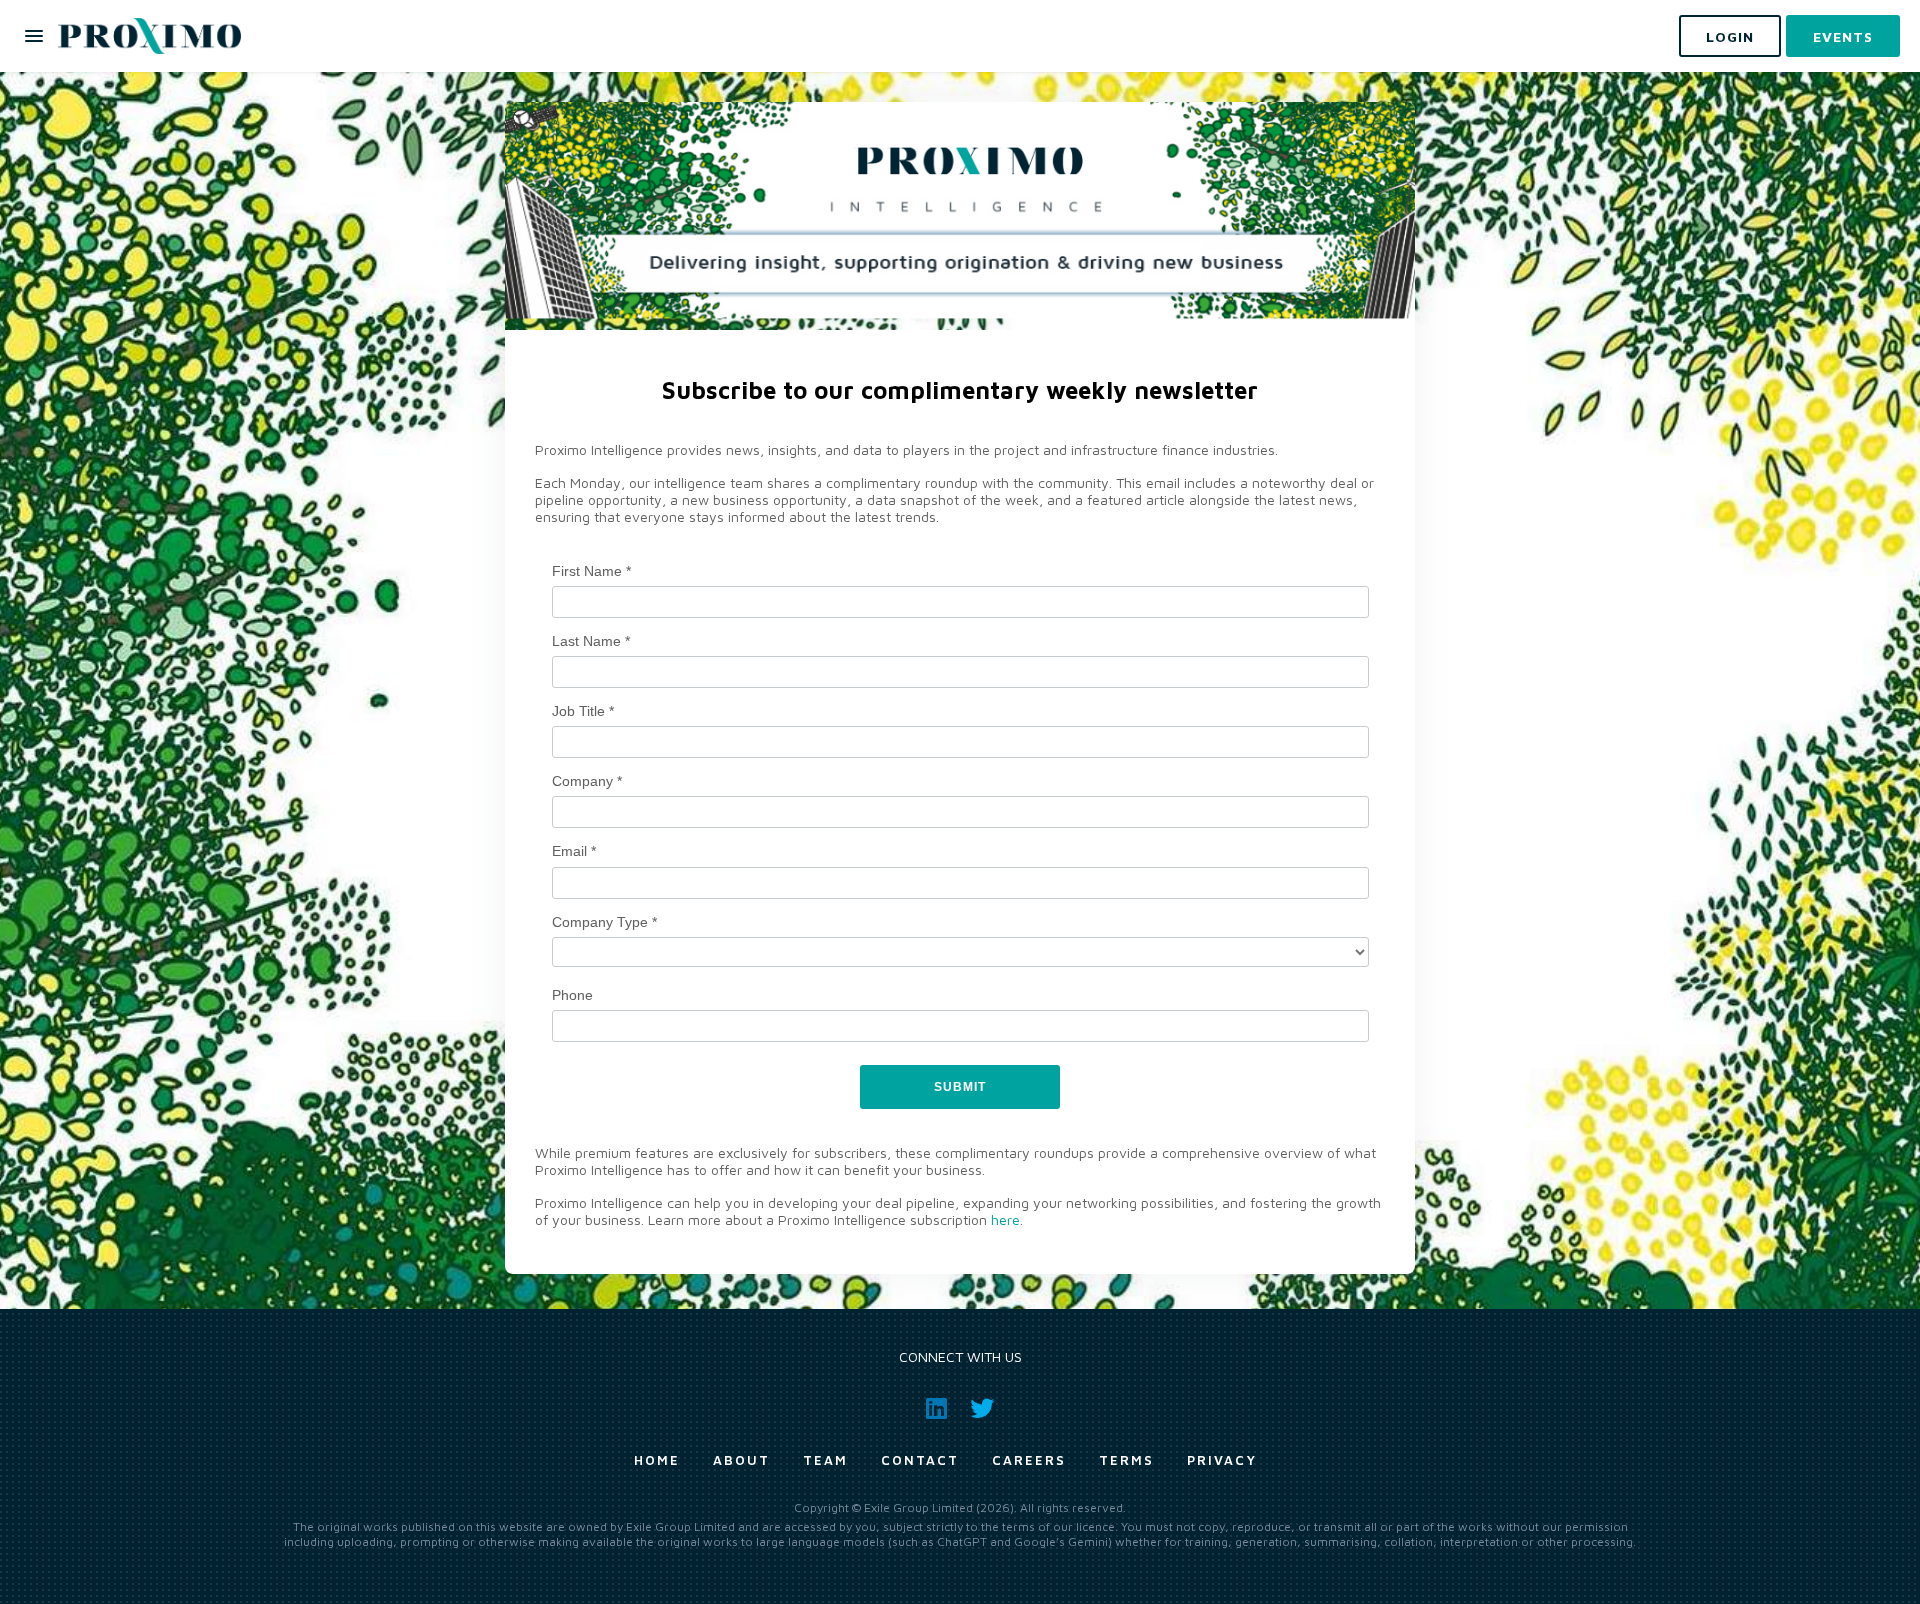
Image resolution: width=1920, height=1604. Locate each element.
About (741, 1460)
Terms (1126, 1460)
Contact (920, 1460)
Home (657, 1460)
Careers (1029, 1460)
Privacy (1222, 1460)
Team (825, 1460)
